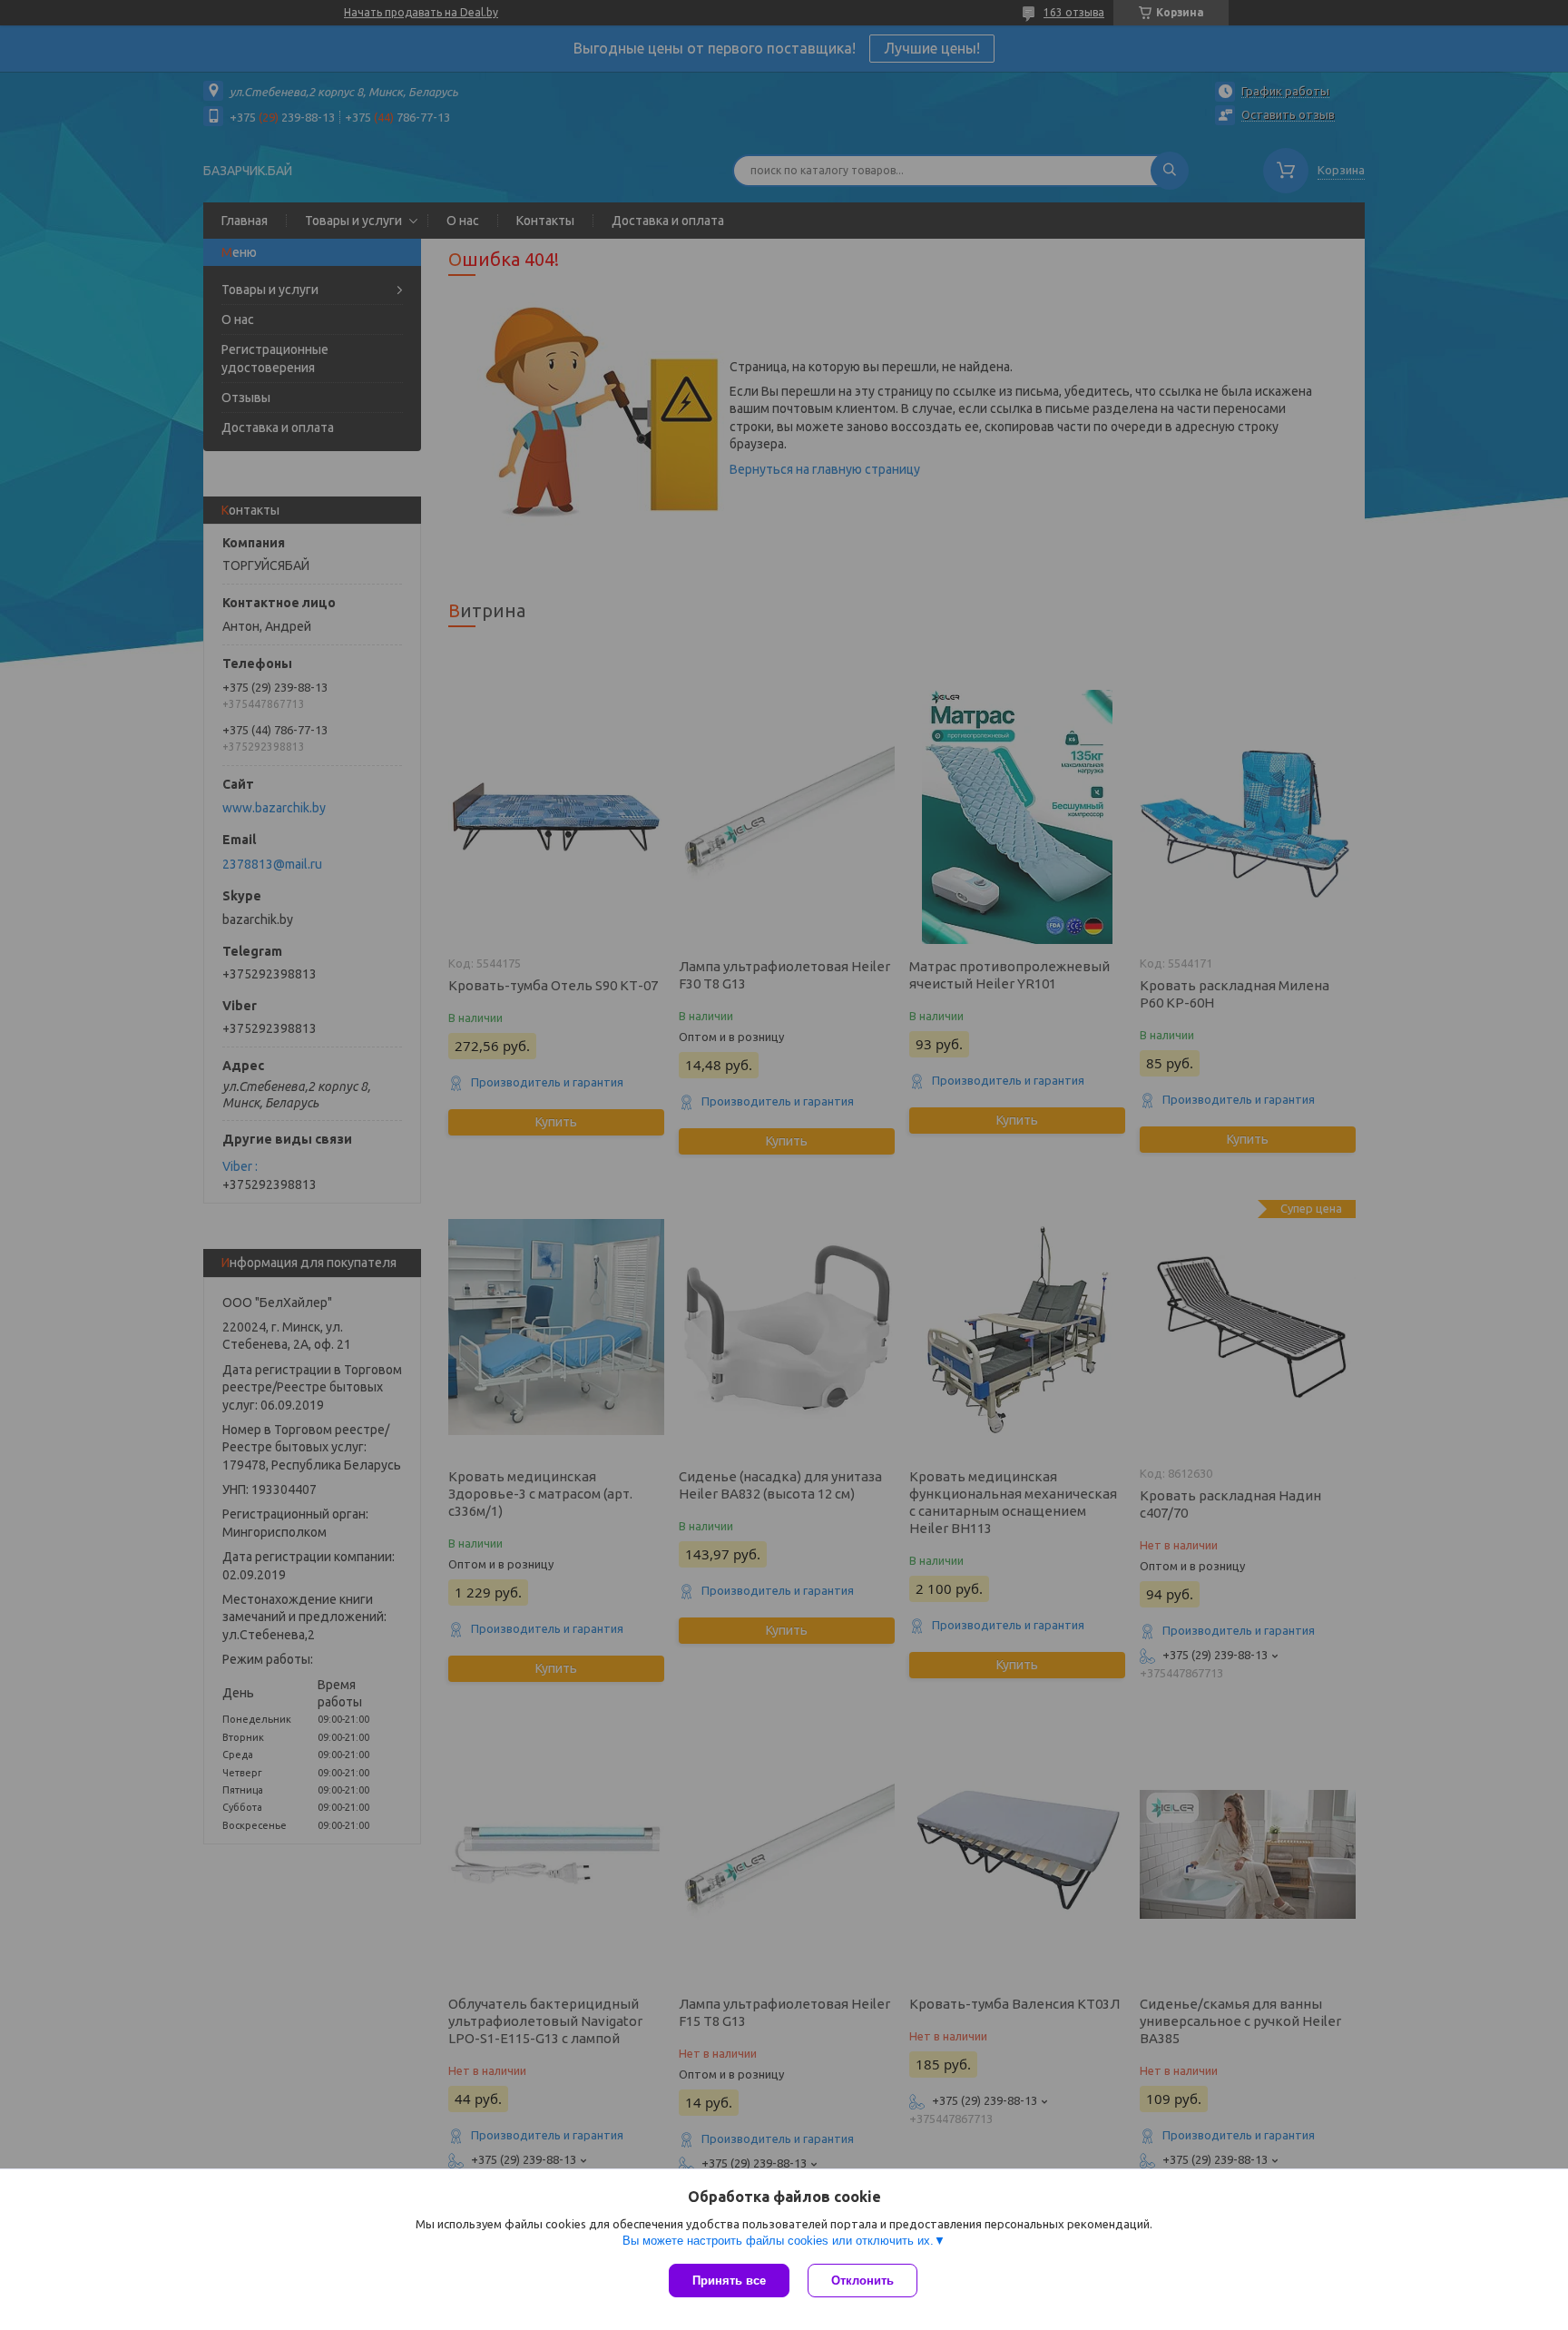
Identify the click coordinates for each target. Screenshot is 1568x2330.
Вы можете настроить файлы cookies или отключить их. (778, 2241)
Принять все (729, 2281)
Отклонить (862, 2281)
